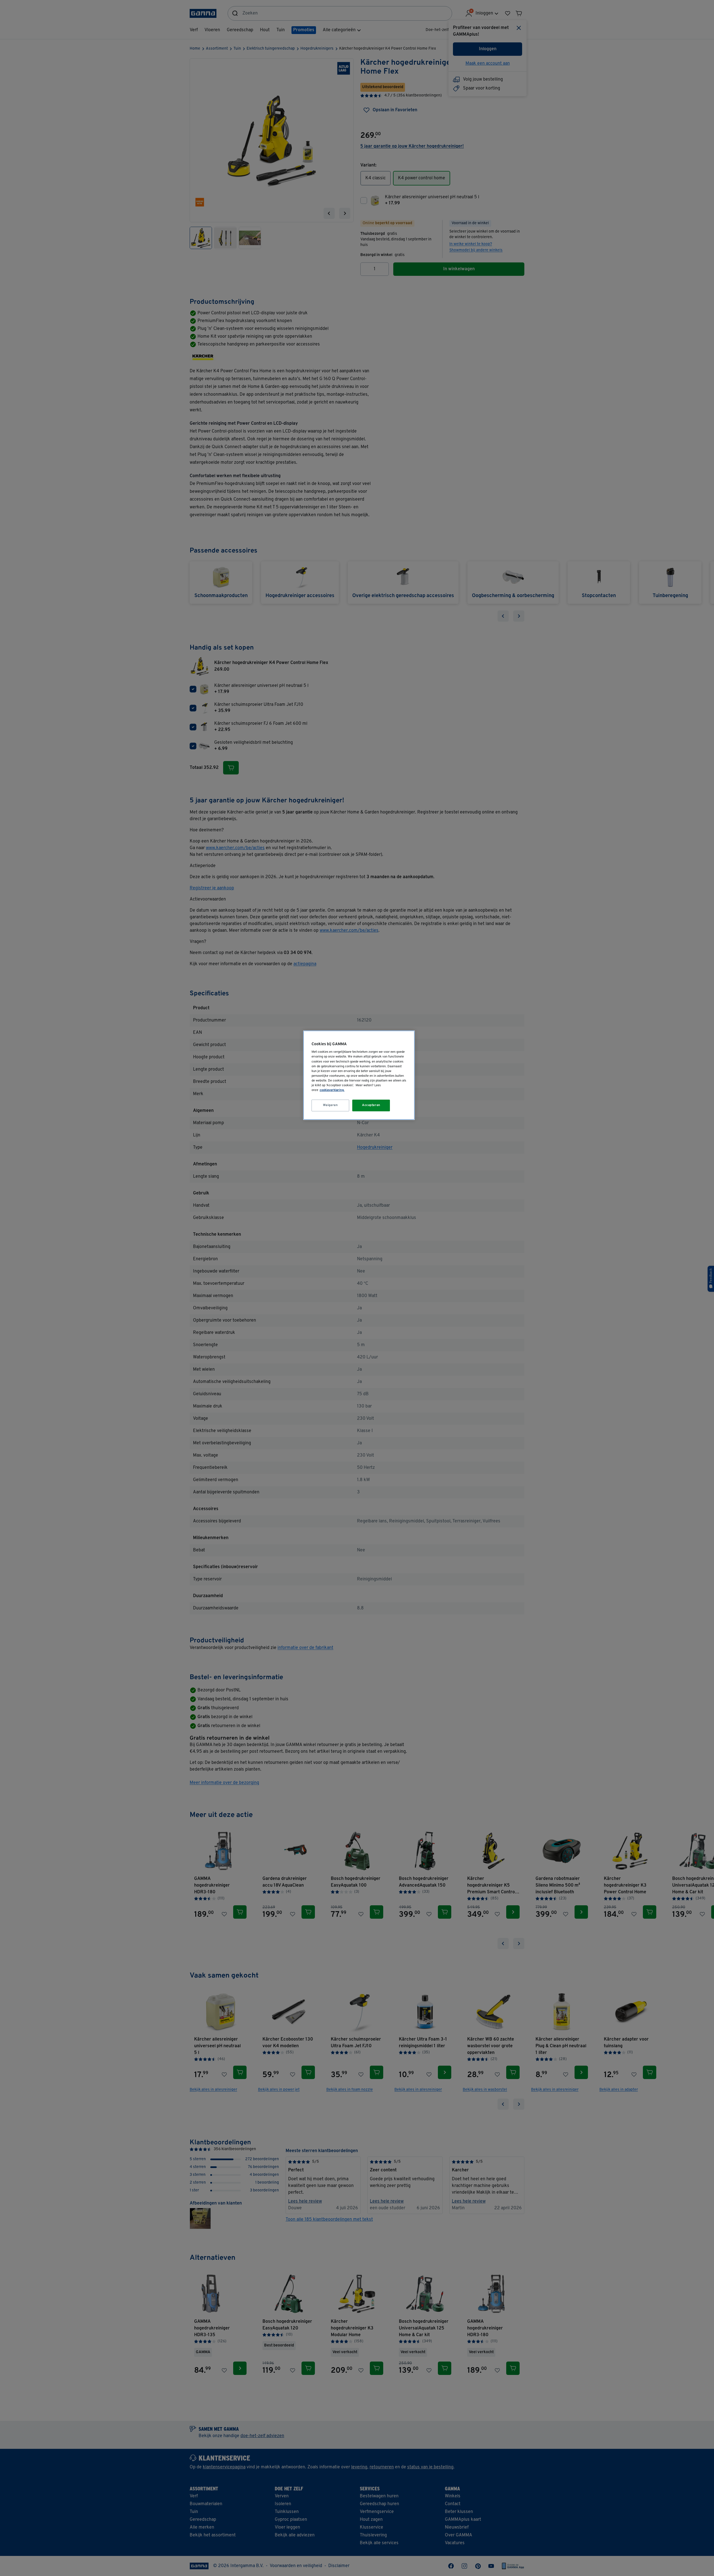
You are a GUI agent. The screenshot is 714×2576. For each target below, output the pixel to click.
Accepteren (371, 1105)
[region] (359, 1075)
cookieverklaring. (332, 1090)
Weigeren (331, 1105)
